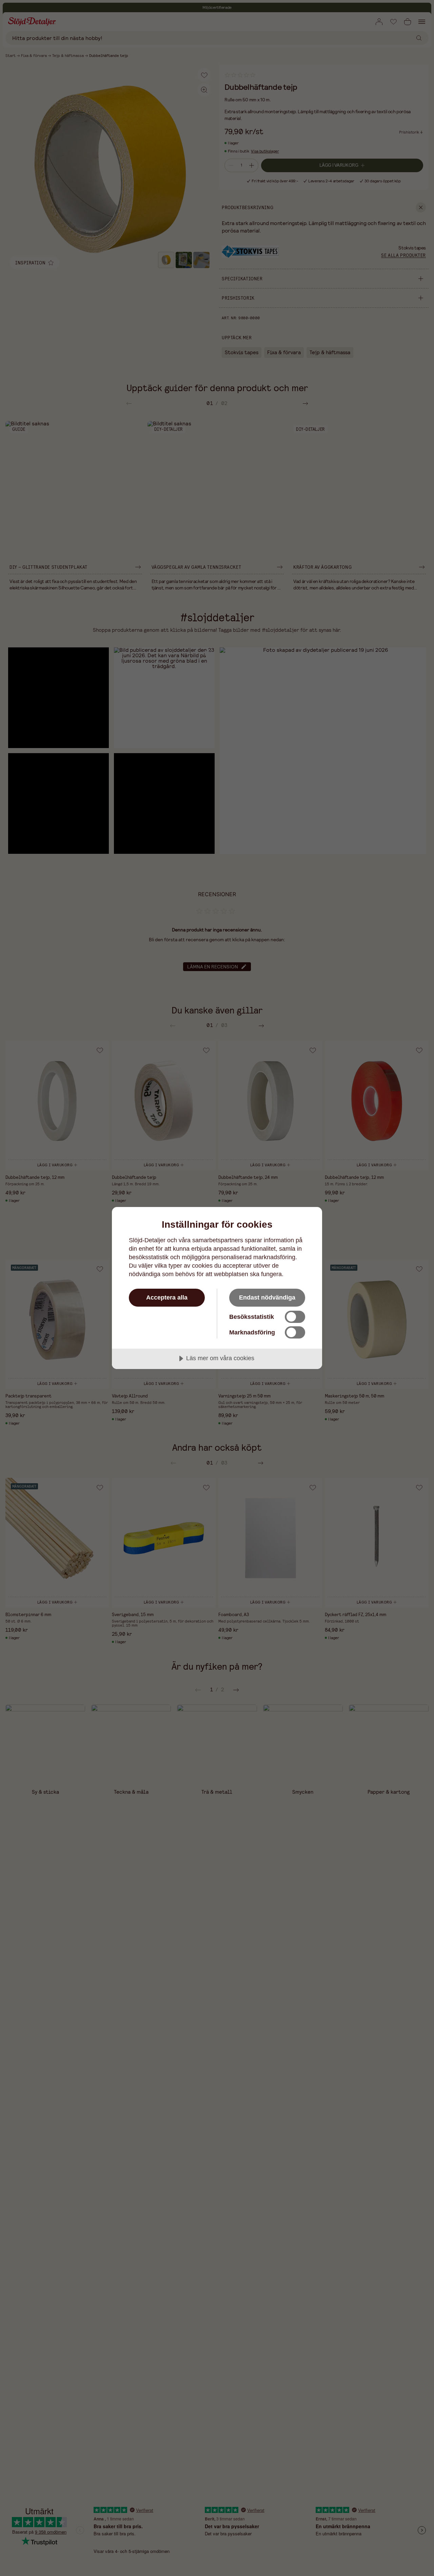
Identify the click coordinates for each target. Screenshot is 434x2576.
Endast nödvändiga (267, 1297)
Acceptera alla (167, 1297)
